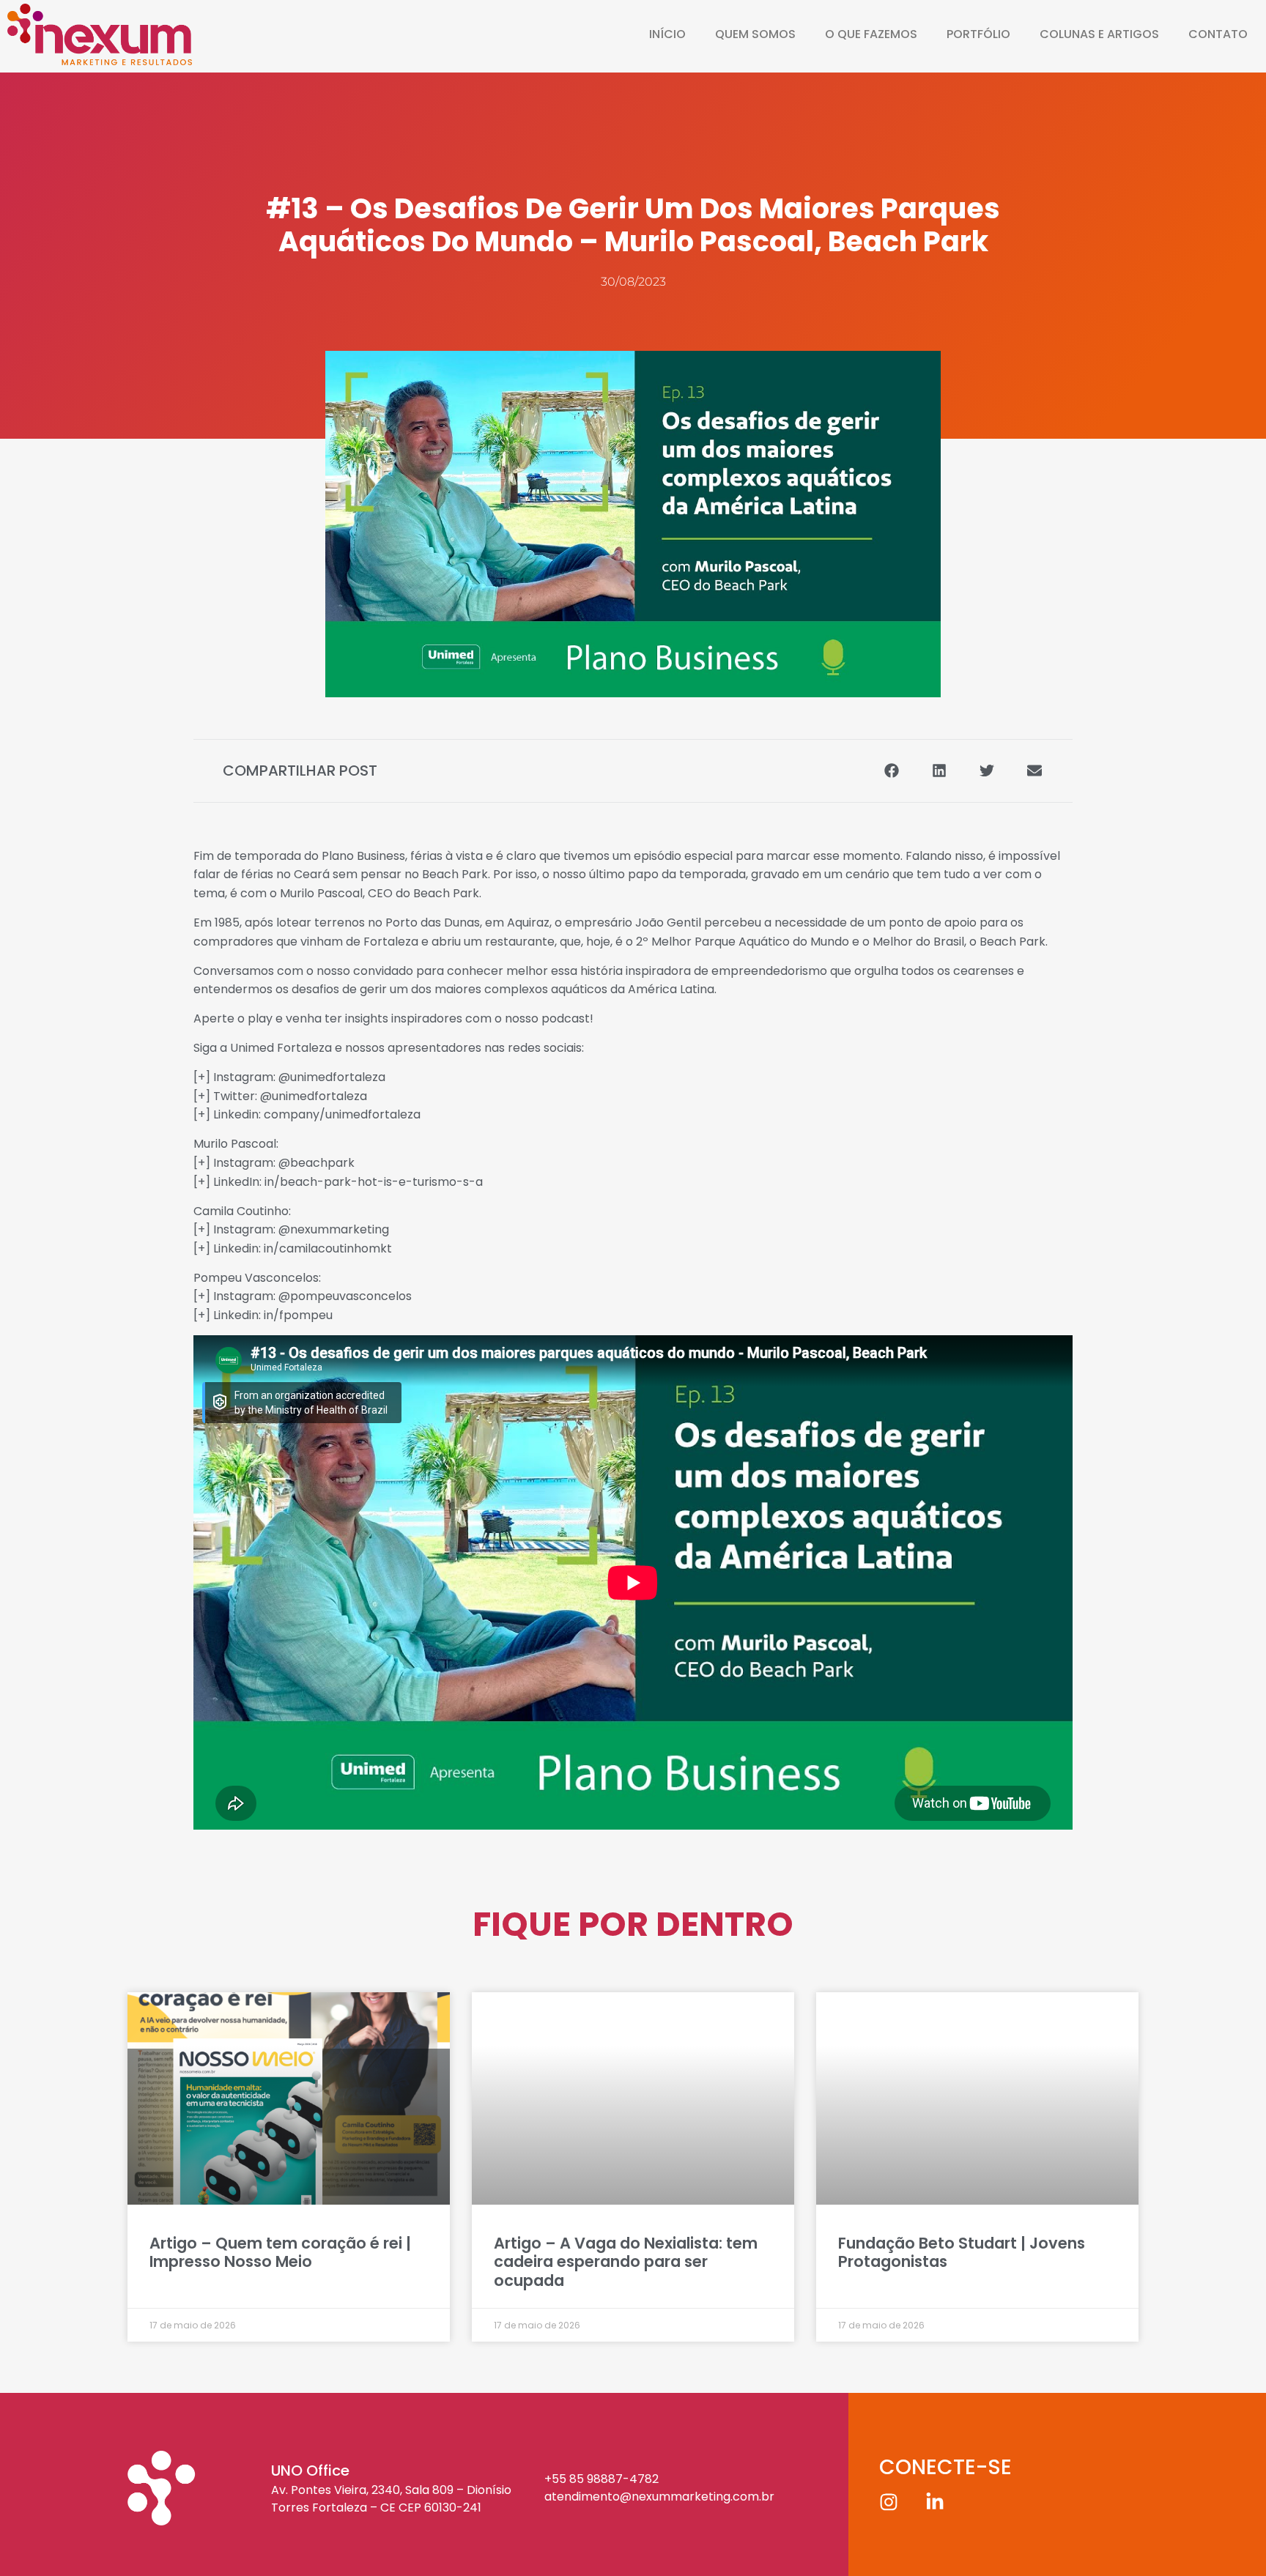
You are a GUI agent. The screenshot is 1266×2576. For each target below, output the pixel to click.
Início (667, 34)
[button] (891, 771)
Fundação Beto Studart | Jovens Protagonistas (962, 2252)
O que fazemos (871, 34)
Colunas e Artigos (1099, 34)
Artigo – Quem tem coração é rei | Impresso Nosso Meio (280, 2252)
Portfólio (978, 34)
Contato (1218, 34)
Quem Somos (755, 34)
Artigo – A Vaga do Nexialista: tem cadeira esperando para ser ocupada (626, 2261)
